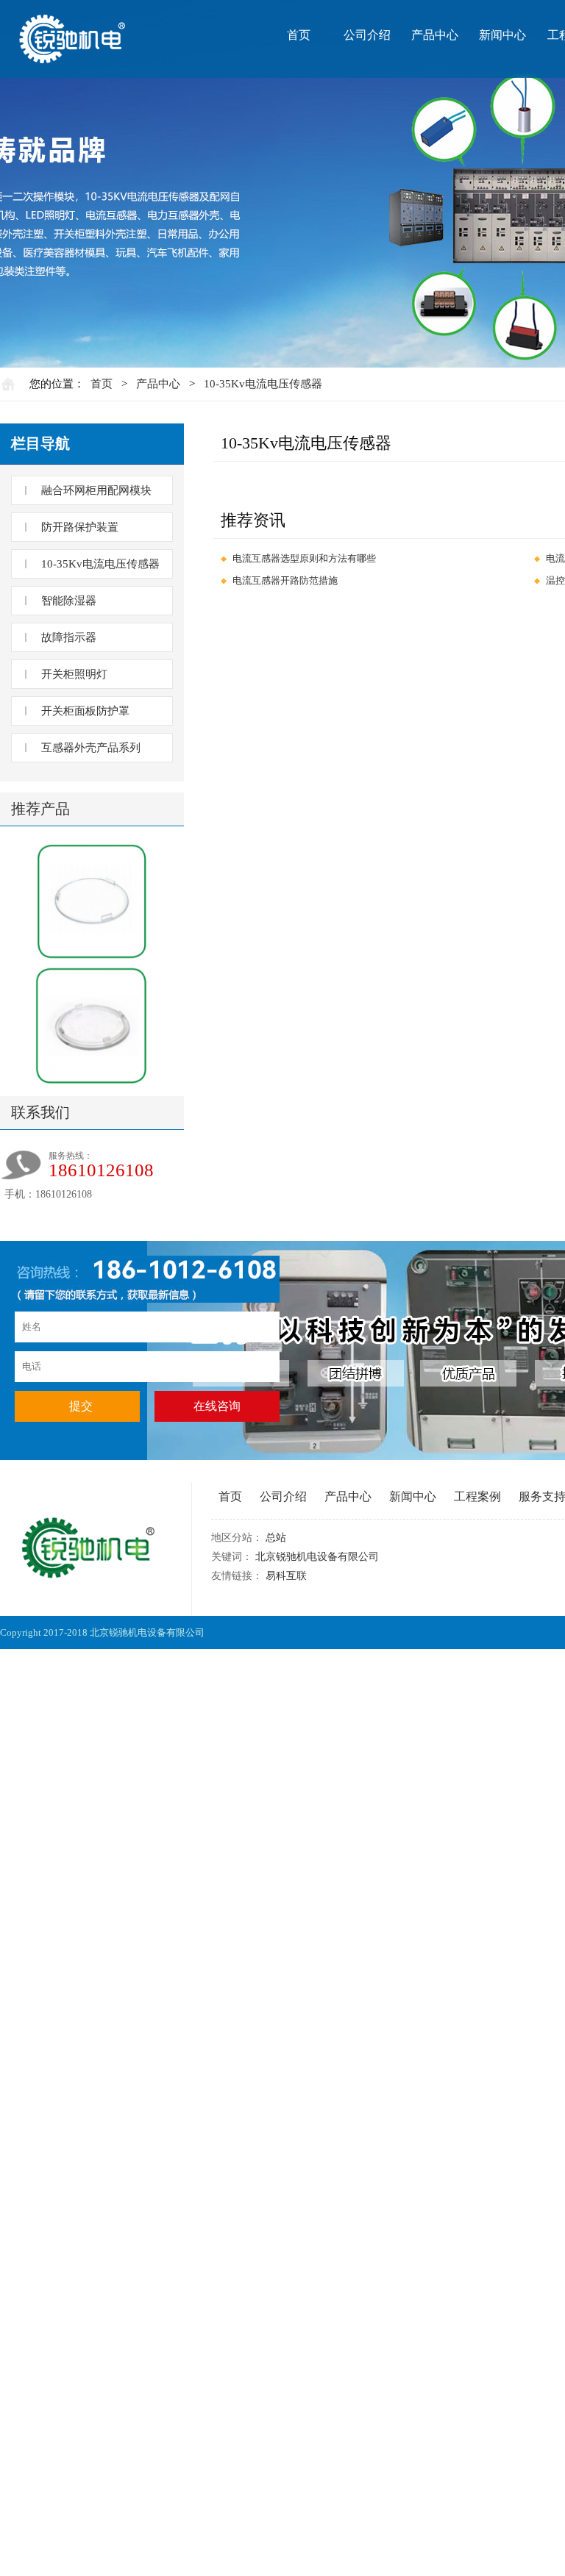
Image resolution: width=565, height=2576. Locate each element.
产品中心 (435, 35)
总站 (276, 1538)
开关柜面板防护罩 (85, 711)
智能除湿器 (69, 601)
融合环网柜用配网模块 (96, 490)
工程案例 (477, 1496)
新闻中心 (502, 35)
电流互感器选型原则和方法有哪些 (304, 558)
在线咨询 (217, 1406)
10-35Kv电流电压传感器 (263, 384)
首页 (299, 35)
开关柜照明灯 (74, 674)
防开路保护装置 (80, 527)
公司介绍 (367, 35)
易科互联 (286, 1576)
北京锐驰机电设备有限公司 (317, 1557)
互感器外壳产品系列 (91, 748)
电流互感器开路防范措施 (285, 580)
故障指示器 (69, 637)
